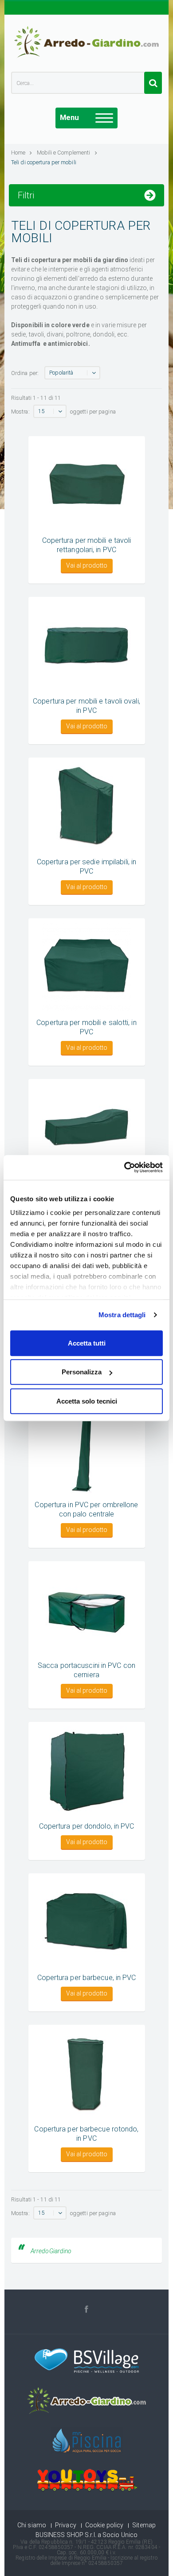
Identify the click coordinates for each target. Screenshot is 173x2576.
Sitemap (144, 2525)
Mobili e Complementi (64, 153)
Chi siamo (32, 2525)
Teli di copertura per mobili (44, 162)
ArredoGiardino (51, 2251)
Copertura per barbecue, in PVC (87, 1978)
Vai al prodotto (87, 565)
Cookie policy (104, 2525)
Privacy (66, 2525)
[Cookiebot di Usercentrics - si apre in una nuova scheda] (124, 1168)
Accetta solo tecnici (87, 1401)
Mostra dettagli (122, 1315)
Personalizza (82, 1372)
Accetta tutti (87, 1343)
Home (18, 153)
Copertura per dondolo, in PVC (87, 1826)
